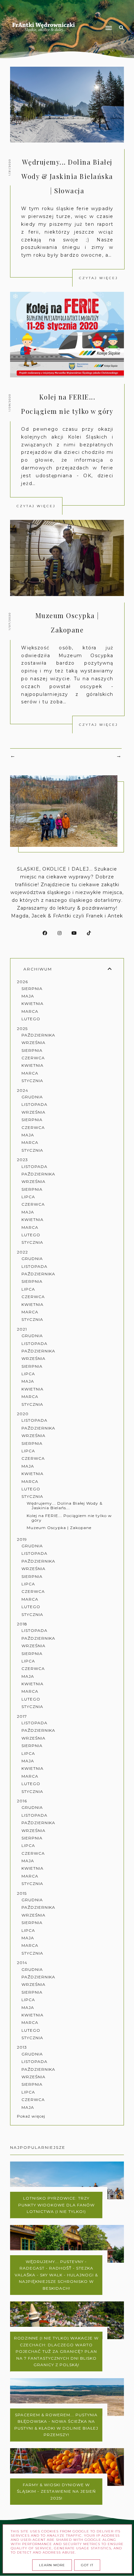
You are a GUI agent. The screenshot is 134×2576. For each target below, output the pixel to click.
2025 (22, 1029)
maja (28, 996)
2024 (23, 1090)
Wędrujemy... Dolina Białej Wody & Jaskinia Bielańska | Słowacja (67, 176)
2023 (22, 1160)
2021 (22, 1329)
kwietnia (33, 1003)
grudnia (32, 1097)
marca (30, 1011)
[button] (98, 16)
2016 (22, 1801)
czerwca (33, 1058)
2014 (22, 1963)
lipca (28, 1197)
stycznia (32, 1081)
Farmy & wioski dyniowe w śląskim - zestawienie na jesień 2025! (56, 2491)
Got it (87, 2565)
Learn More (52, 2565)
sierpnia (32, 989)
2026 (22, 982)
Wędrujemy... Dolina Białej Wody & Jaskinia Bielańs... (65, 1505)
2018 (22, 1624)
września (33, 1043)
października (38, 1035)
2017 (22, 1716)
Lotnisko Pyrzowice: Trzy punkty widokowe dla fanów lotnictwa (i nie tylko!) (56, 2205)
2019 (22, 1539)
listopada (34, 1104)
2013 (22, 2047)
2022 (22, 1252)
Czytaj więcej (99, 278)
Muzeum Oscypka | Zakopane (59, 1528)
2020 (23, 1414)
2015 (22, 1893)
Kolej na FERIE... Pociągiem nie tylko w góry (69, 1518)
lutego (31, 1019)
